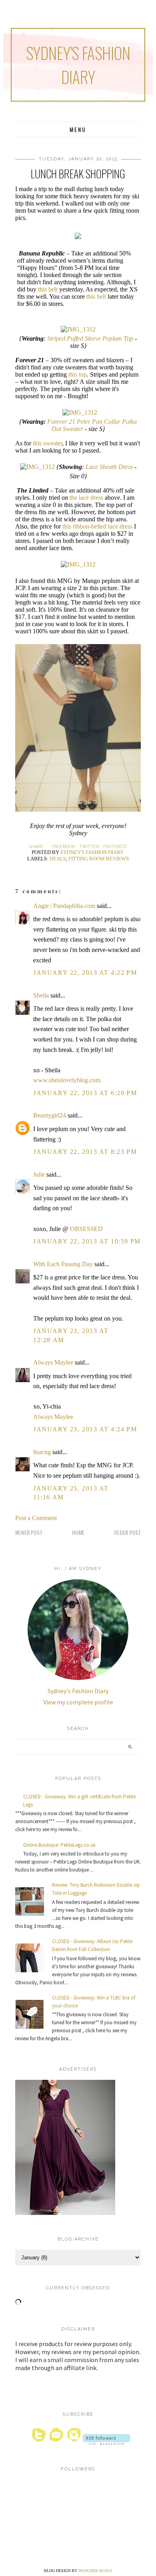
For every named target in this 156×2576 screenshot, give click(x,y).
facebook (63, 847)
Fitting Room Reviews (99, 859)
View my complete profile (78, 1702)
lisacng (42, 1452)
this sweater (47, 443)
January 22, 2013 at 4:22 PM (85, 973)
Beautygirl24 (50, 1115)
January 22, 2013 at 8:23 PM (85, 1152)
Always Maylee (53, 1362)
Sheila (41, 995)
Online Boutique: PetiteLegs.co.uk (59, 1845)
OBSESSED (86, 1229)
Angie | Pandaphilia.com (64, 906)
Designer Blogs (95, 2571)
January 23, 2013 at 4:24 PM (85, 1429)
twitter (89, 847)
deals (58, 859)
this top (77, 374)
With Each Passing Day (63, 1264)
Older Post (127, 1532)
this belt (47, 289)
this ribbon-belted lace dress (97, 526)
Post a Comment (36, 1518)
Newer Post (29, 1532)
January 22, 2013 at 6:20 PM (85, 1093)
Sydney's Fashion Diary (78, 65)
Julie (39, 1174)
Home (78, 1532)
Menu (78, 129)
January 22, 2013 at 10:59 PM (87, 1241)
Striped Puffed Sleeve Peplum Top (90, 338)
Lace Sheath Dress (109, 467)
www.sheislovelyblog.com (67, 1080)
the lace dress (86, 498)
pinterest (115, 847)
